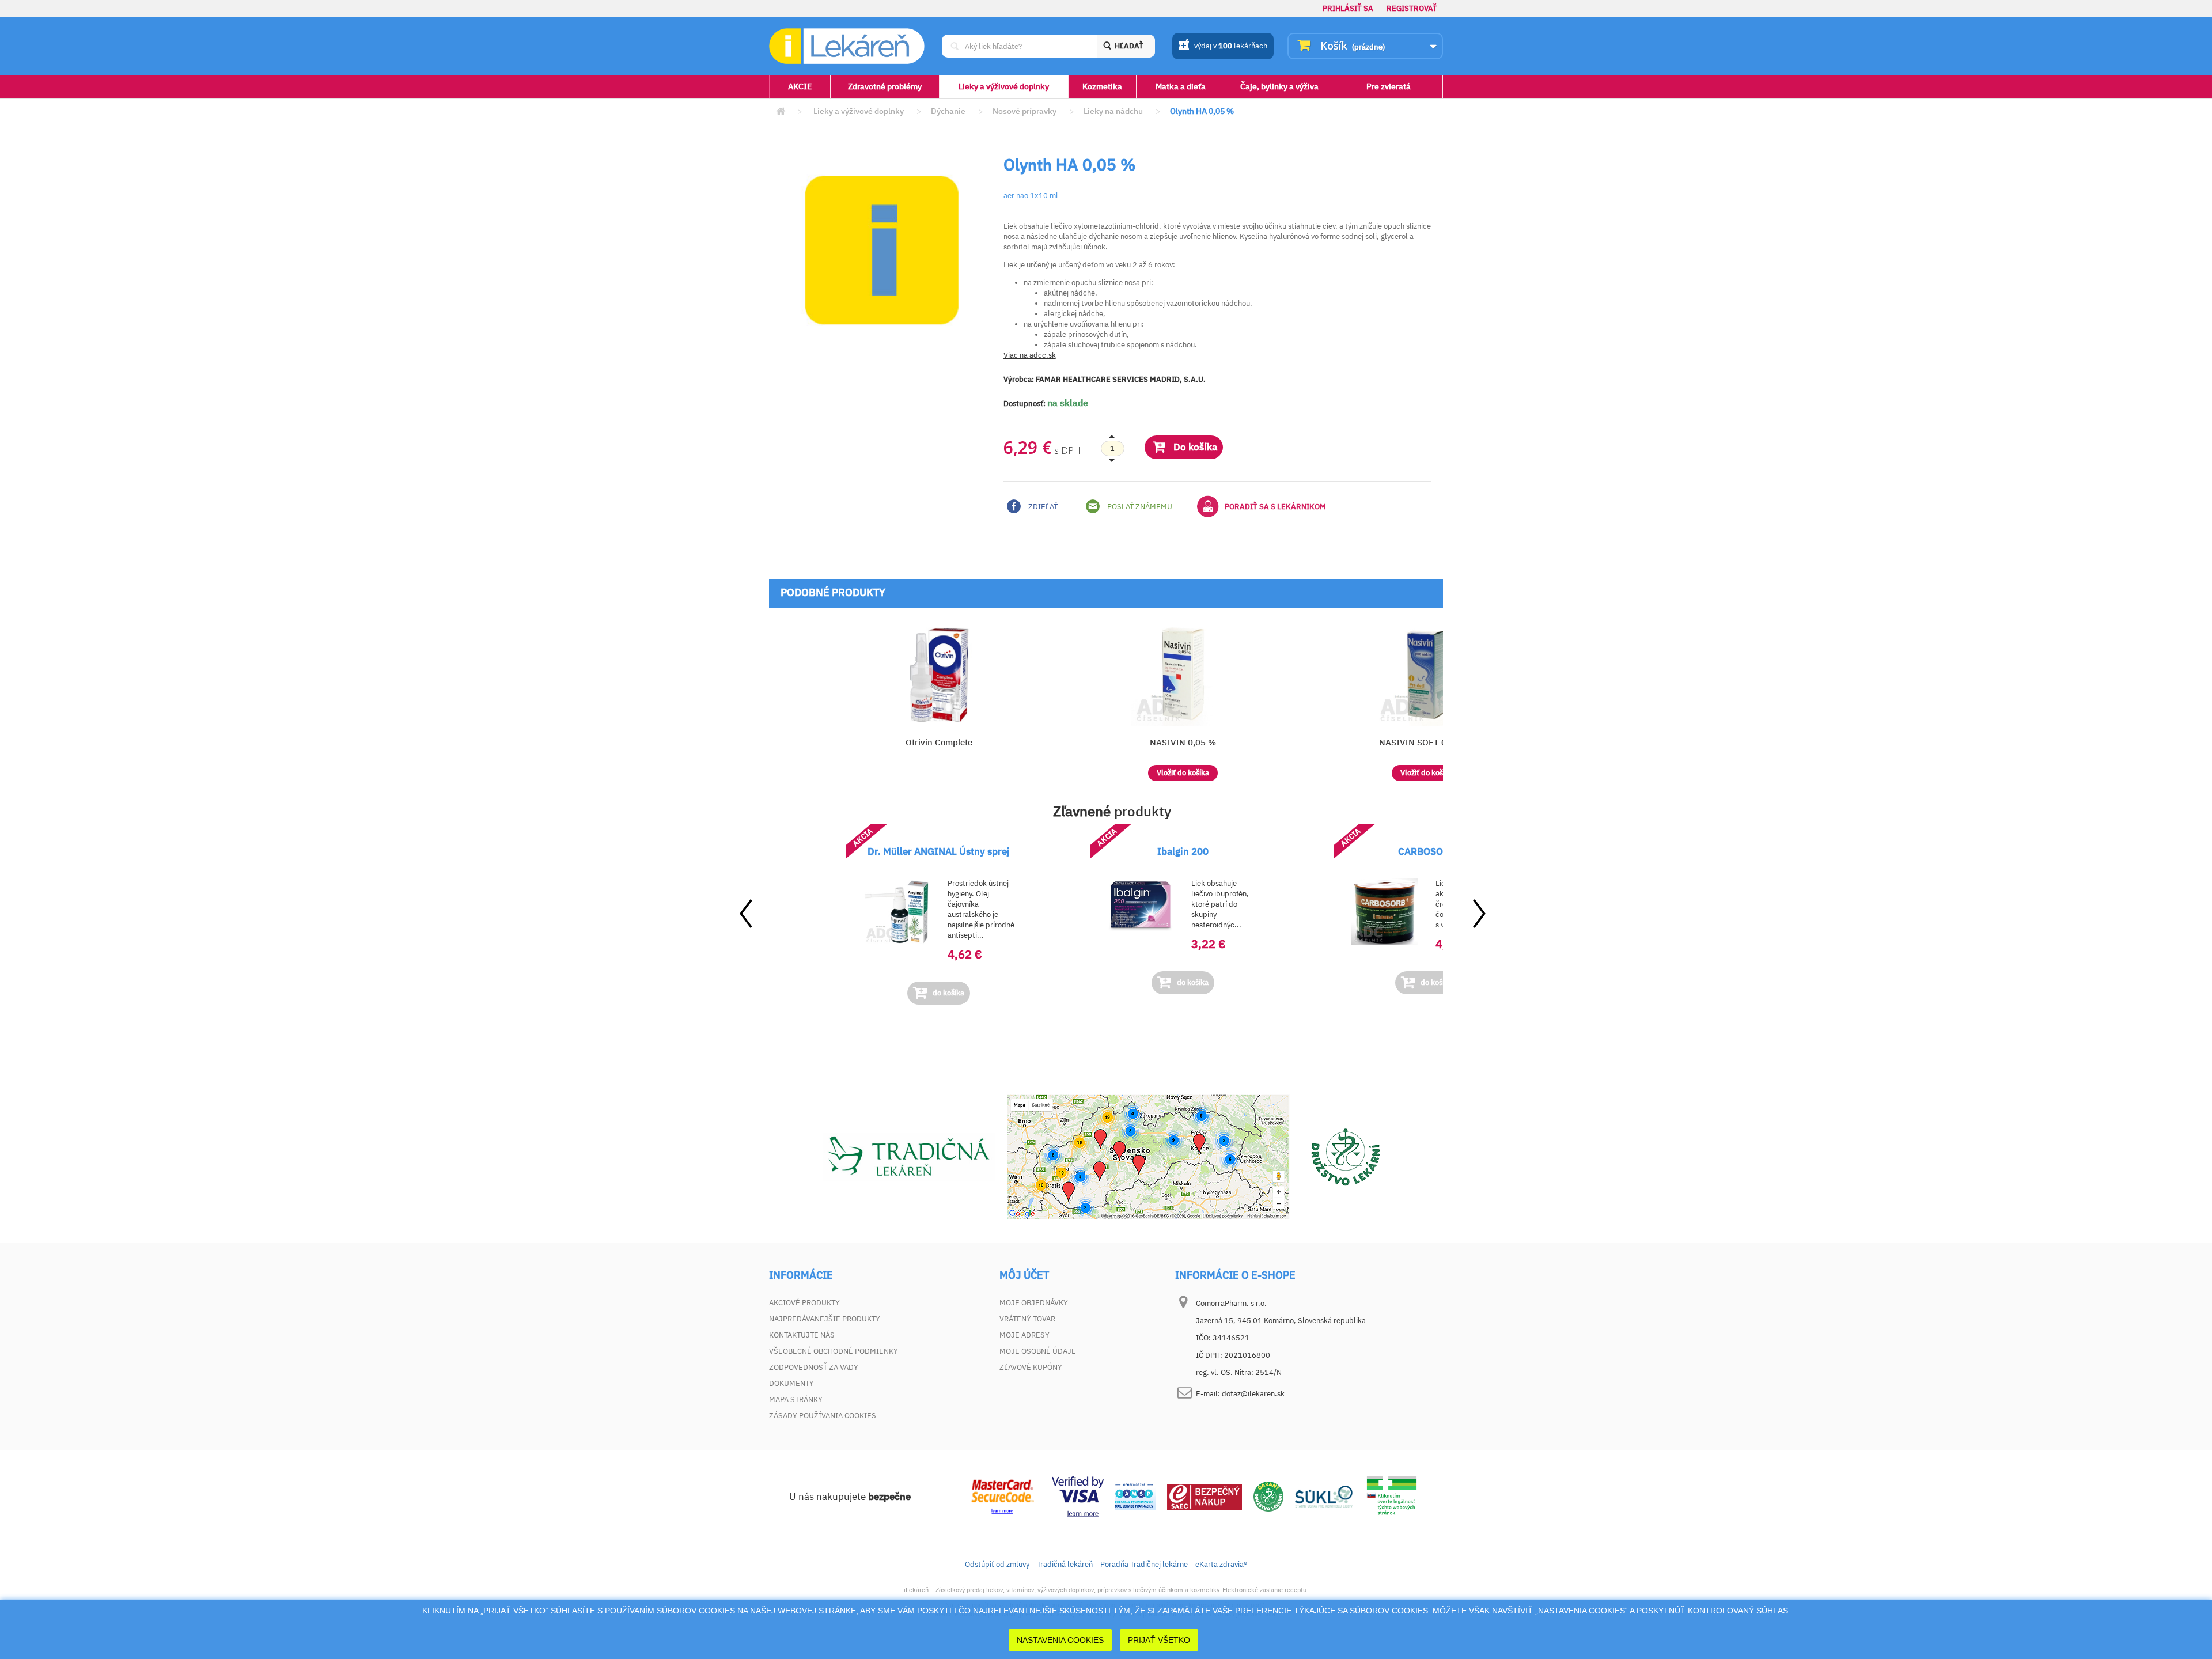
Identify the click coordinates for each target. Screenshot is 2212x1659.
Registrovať (1412, 8)
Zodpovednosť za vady (814, 1367)
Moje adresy (1024, 1335)
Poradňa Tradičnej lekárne (1144, 1564)
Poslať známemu (1139, 507)
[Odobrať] (1112, 449)
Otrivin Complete (939, 742)
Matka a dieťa (1181, 86)
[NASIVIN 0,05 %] (1183, 675)
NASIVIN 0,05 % (1183, 742)
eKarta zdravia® (1221, 1564)
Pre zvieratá (1389, 86)
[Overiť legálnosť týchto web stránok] (1392, 1496)
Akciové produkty (804, 1303)
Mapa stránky (796, 1399)
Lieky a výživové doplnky (1004, 86)
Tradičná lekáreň (1065, 1564)
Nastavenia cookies (1060, 1640)
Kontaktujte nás (802, 1335)
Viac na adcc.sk (1030, 355)
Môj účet (1024, 1275)
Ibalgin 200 (1183, 851)
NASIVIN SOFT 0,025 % (1427, 742)
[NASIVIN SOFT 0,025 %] (1427, 675)
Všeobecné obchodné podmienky (834, 1351)
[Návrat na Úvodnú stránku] (781, 111)
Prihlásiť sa (1348, 8)
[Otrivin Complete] (939, 675)
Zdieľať (1042, 507)
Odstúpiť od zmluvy (997, 1564)
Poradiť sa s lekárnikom (1275, 507)
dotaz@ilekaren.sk (1253, 1394)
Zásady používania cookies (823, 1416)
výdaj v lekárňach (1231, 46)
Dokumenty (791, 1383)
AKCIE (800, 86)
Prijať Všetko (1159, 1640)
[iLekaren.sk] (847, 46)
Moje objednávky (1034, 1303)
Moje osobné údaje (1038, 1351)
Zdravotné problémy (885, 86)
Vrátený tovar (1027, 1319)
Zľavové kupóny (1031, 1367)
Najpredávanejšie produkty (825, 1319)
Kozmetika (1102, 86)
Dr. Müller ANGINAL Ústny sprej (939, 851)
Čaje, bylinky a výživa (1279, 86)
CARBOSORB (1427, 851)
